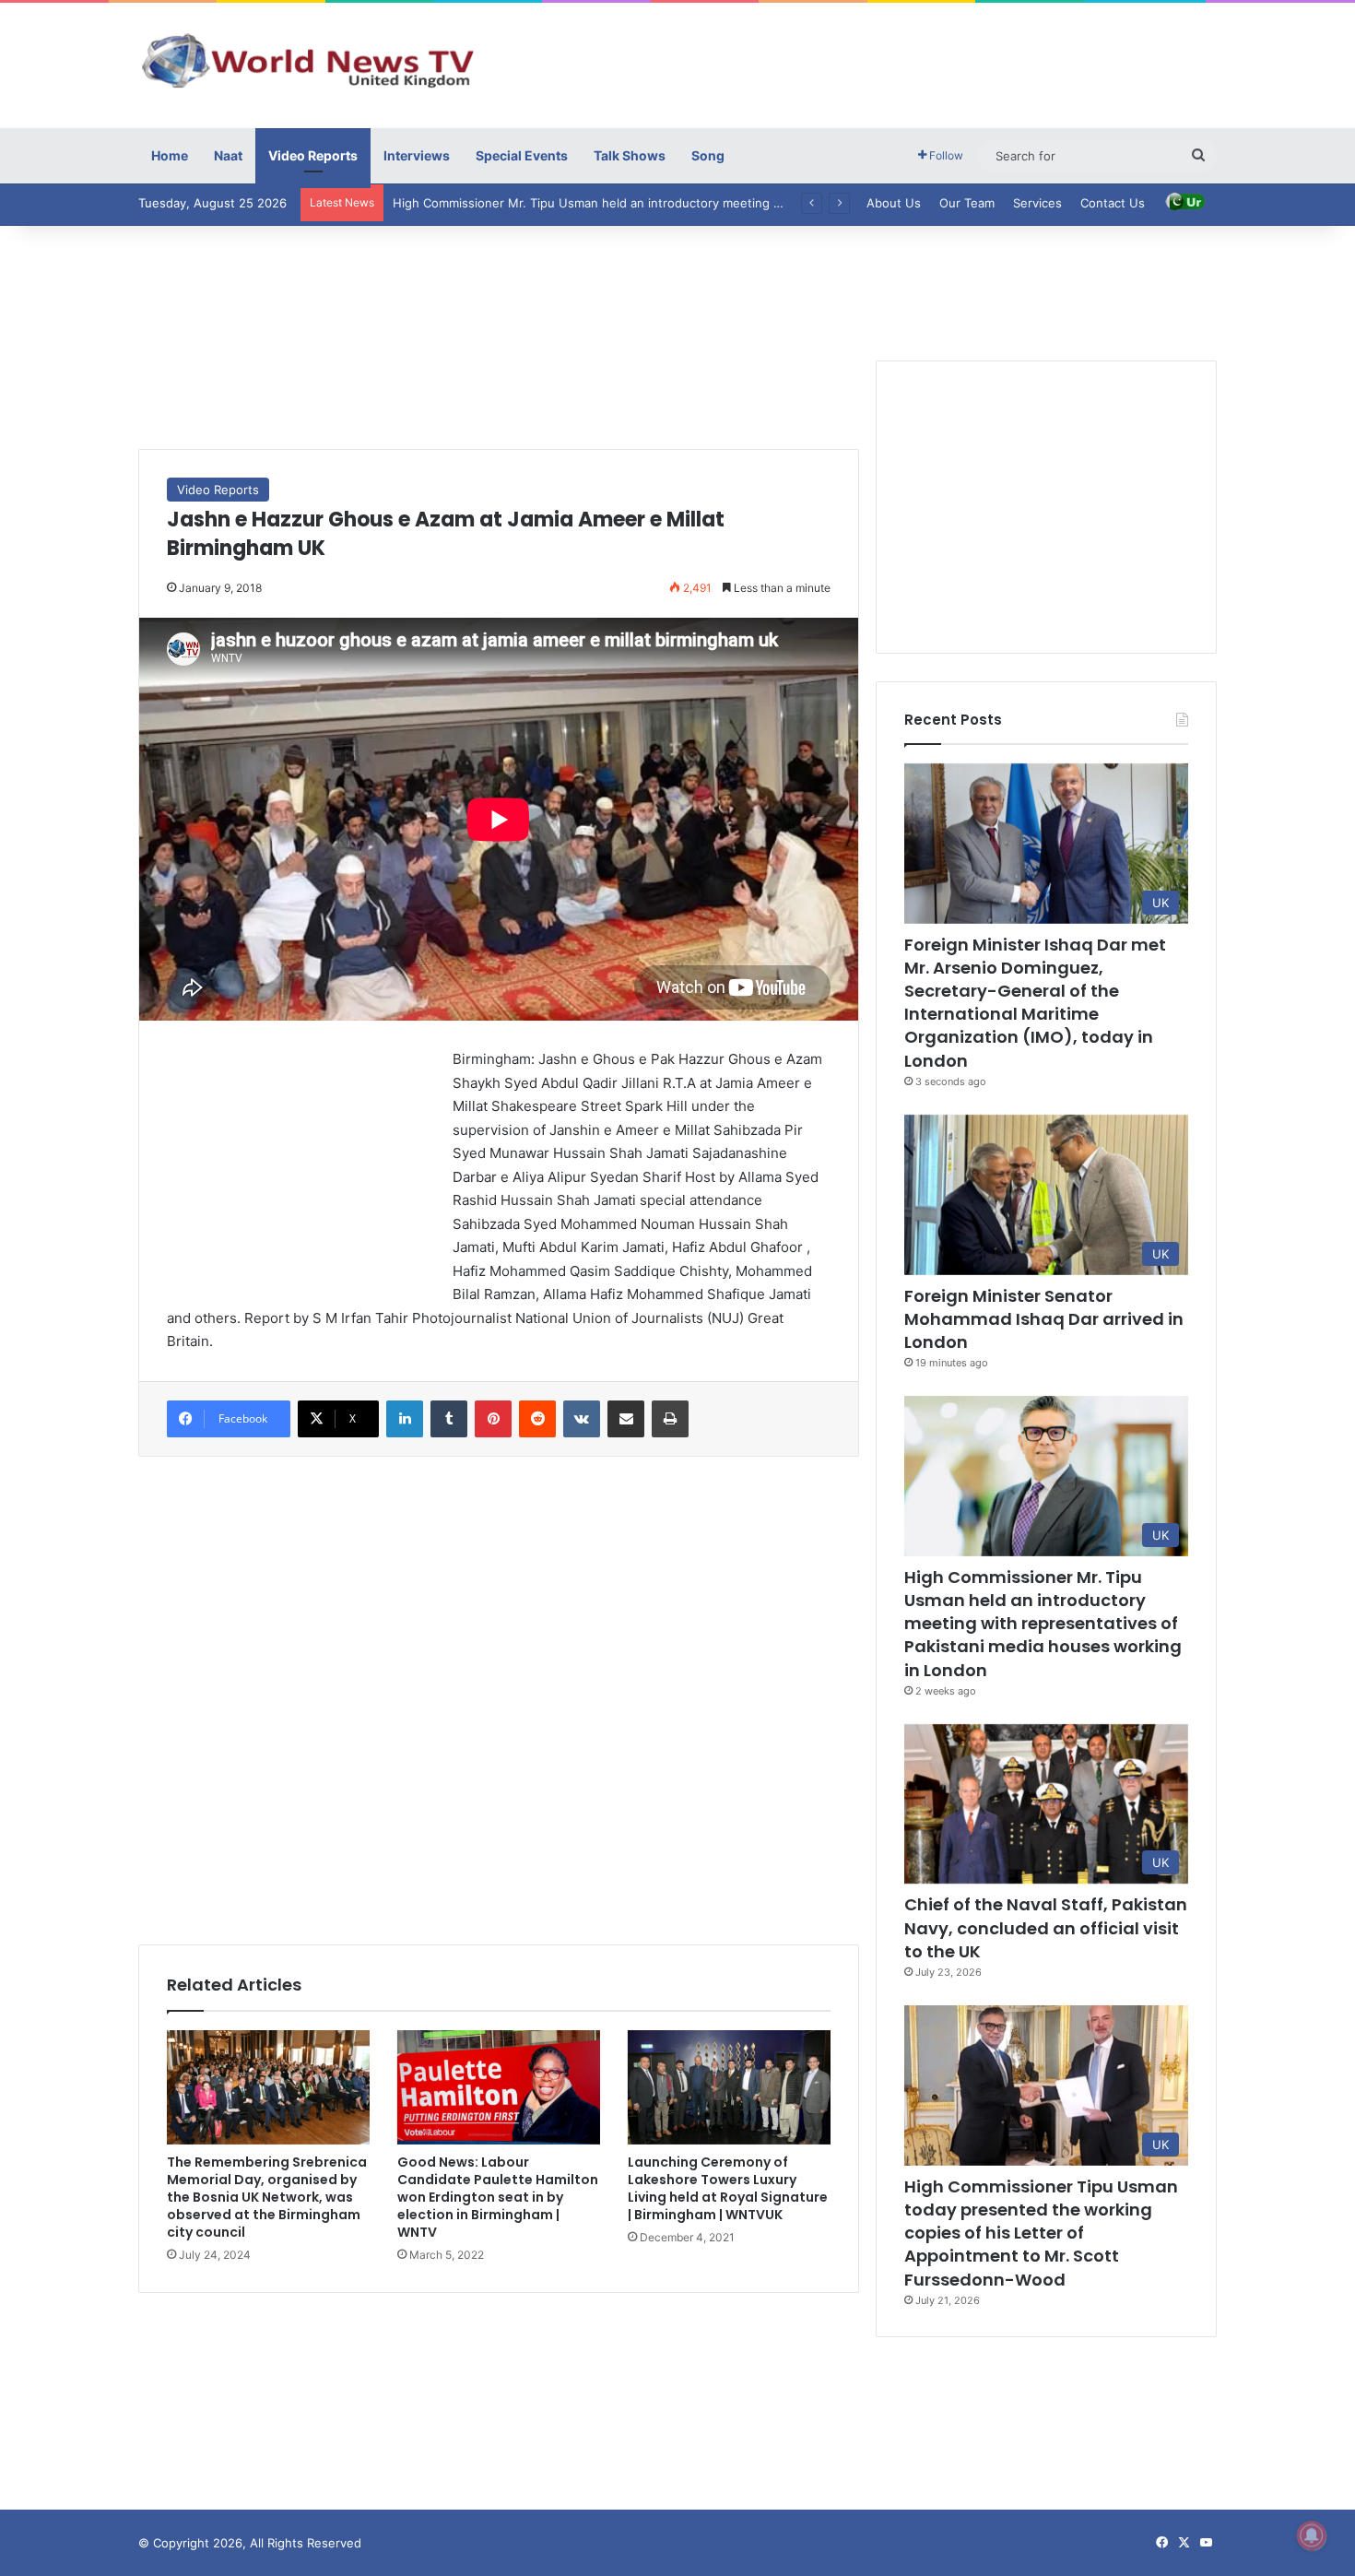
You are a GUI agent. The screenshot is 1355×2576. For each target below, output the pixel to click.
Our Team (967, 203)
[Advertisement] (862, 63)
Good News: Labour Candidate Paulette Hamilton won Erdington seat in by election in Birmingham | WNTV (498, 2197)
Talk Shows (630, 155)
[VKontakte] (582, 1419)
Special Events (522, 155)
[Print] (670, 1419)
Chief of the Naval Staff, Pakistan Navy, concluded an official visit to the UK (1046, 1927)
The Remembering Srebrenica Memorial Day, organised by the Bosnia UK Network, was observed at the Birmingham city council (267, 2197)
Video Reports (313, 155)
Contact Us (1113, 203)
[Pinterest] (493, 1419)
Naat (228, 155)
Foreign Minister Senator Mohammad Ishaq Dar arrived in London (1044, 1319)
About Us (894, 203)
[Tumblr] (449, 1419)
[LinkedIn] (405, 1419)
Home (170, 155)
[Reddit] (537, 1419)
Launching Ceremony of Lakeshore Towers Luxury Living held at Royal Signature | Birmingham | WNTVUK (728, 2188)
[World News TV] (309, 60)
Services (1037, 203)
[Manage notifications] (1312, 2535)
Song (708, 155)
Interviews (417, 155)
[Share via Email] (626, 1419)
